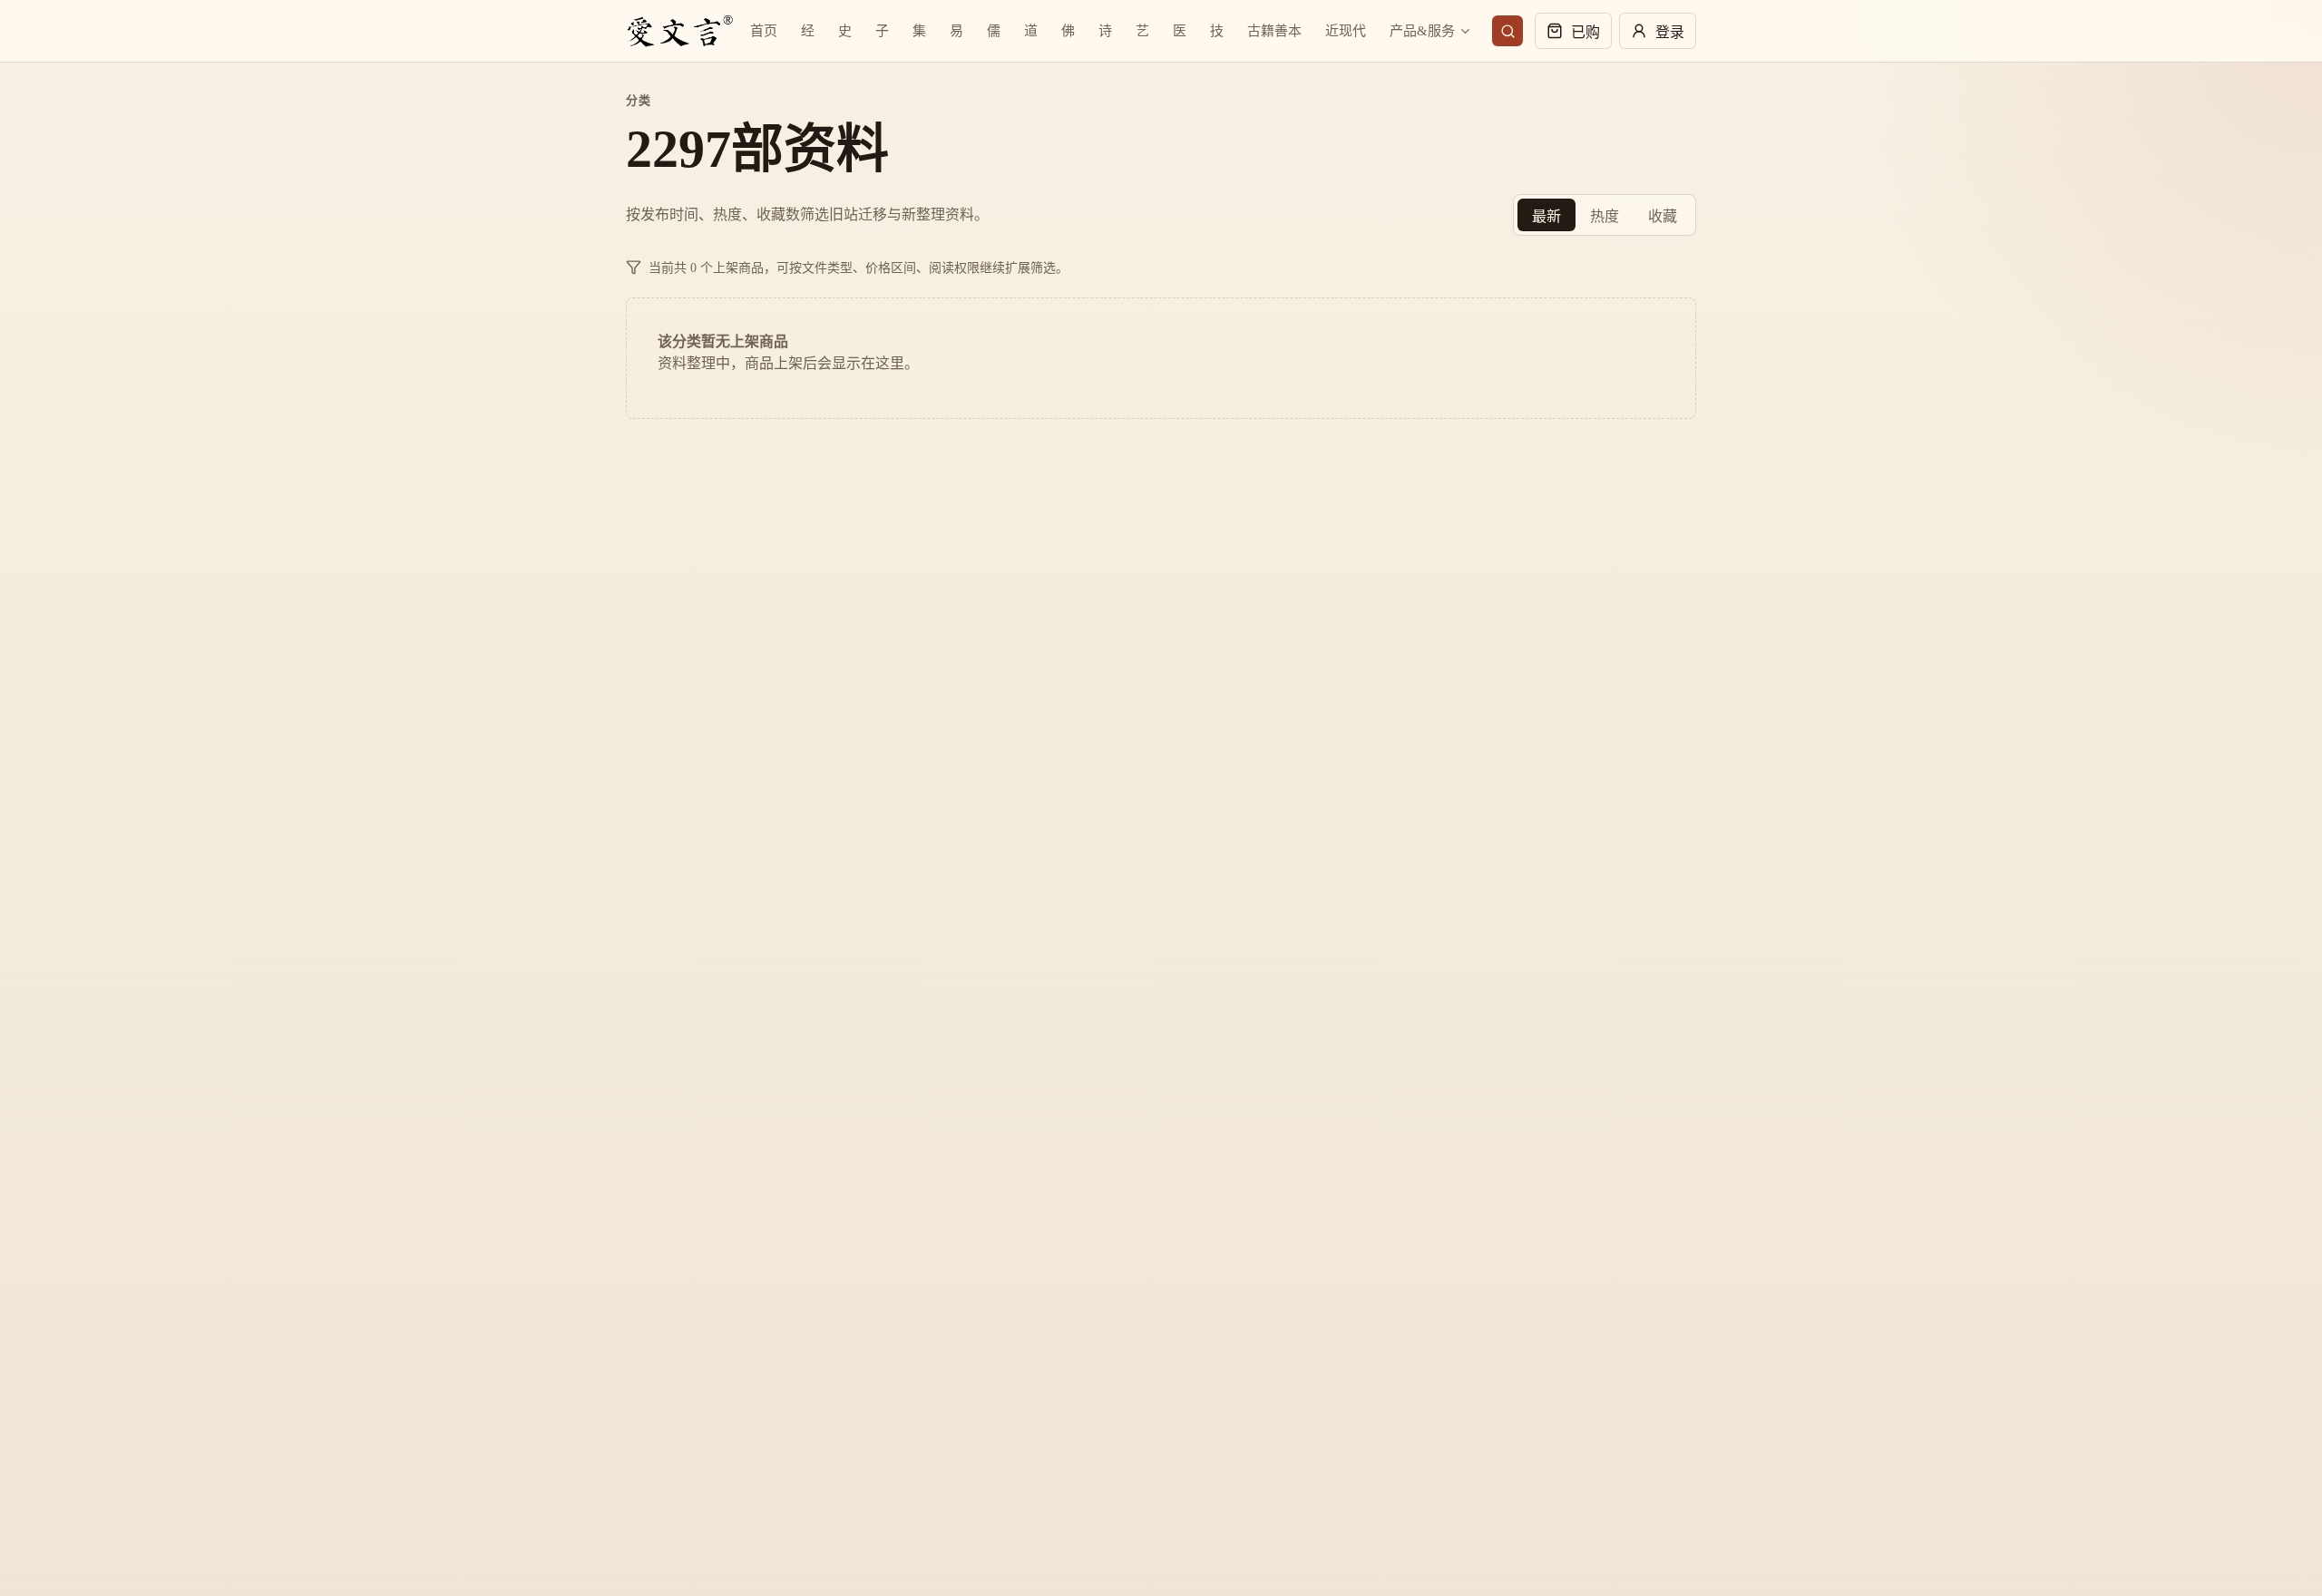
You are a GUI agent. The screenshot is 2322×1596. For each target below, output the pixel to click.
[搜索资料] (1507, 31)
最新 (1546, 216)
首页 (764, 31)
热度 (1605, 216)
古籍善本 (1274, 31)
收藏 (1663, 216)
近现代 (1346, 31)
